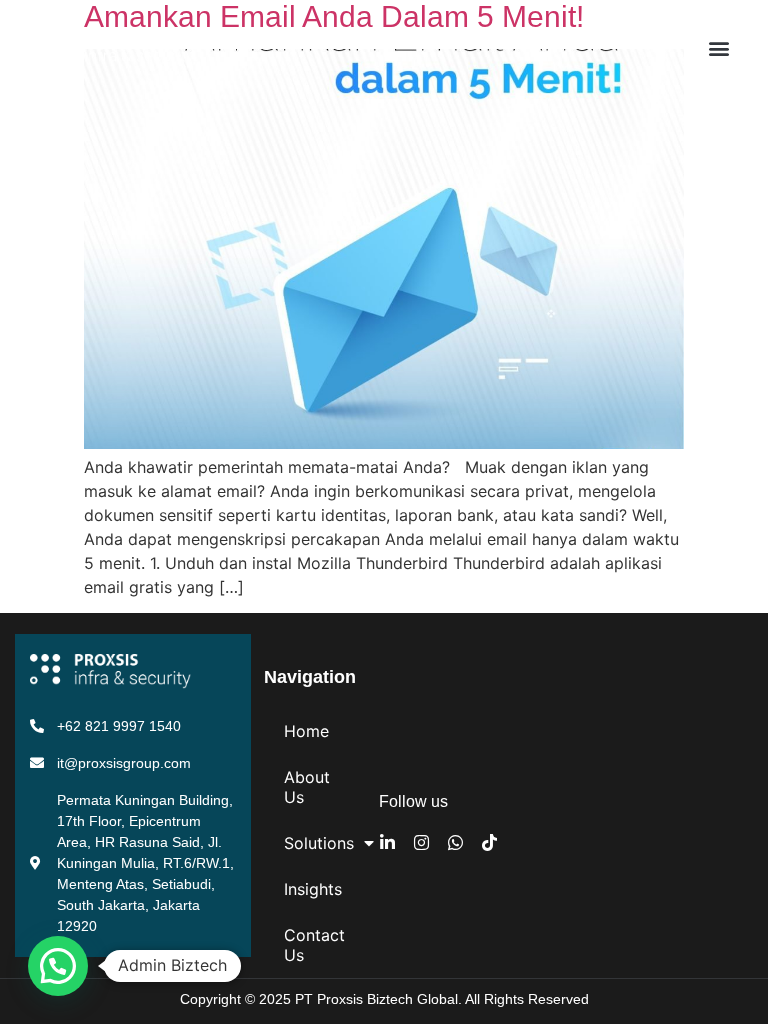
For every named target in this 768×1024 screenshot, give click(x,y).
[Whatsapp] (455, 842)
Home (306, 731)
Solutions (319, 843)
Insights (313, 889)
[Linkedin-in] (387, 842)
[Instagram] (421, 842)
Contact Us (314, 945)
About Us (307, 787)
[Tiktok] (489, 842)
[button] (719, 48)
